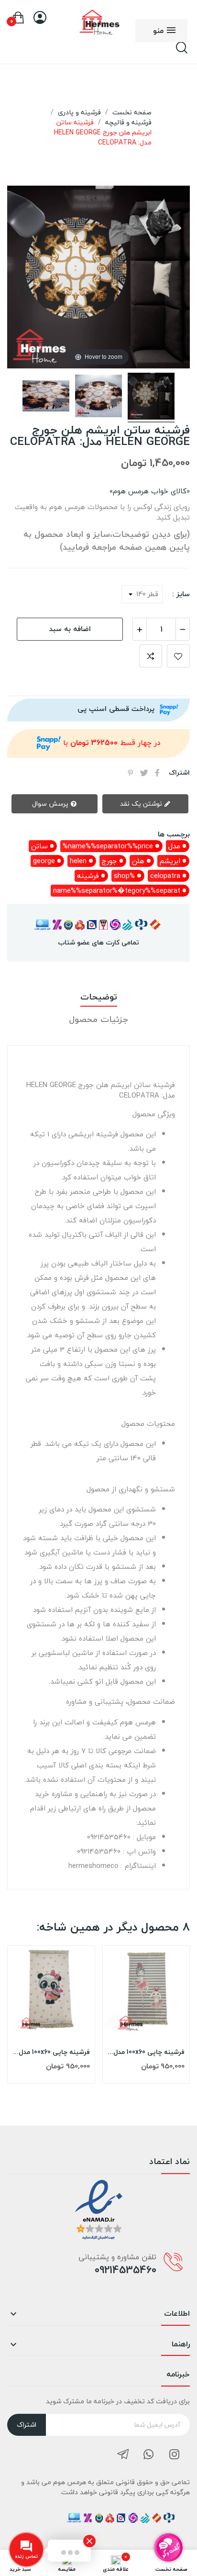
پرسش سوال (51, 804)
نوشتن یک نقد (142, 804)
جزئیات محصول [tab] (98, 1020)
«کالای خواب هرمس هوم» (150, 491)
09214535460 (126, 2270)
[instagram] (175, 2455)
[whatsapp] (149, 2455)
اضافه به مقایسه (151, 656)
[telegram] (123, 2455)
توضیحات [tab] (99, 997)
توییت (144, 773)
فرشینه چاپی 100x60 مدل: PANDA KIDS (51, 2052)
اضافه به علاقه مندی (178, 656)
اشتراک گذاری (157, 773)
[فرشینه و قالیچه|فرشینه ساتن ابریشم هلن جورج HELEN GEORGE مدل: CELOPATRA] (151, 398)
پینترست (131, 773)
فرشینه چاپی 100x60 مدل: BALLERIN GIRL (146, 2052)
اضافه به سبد (70, 629)
